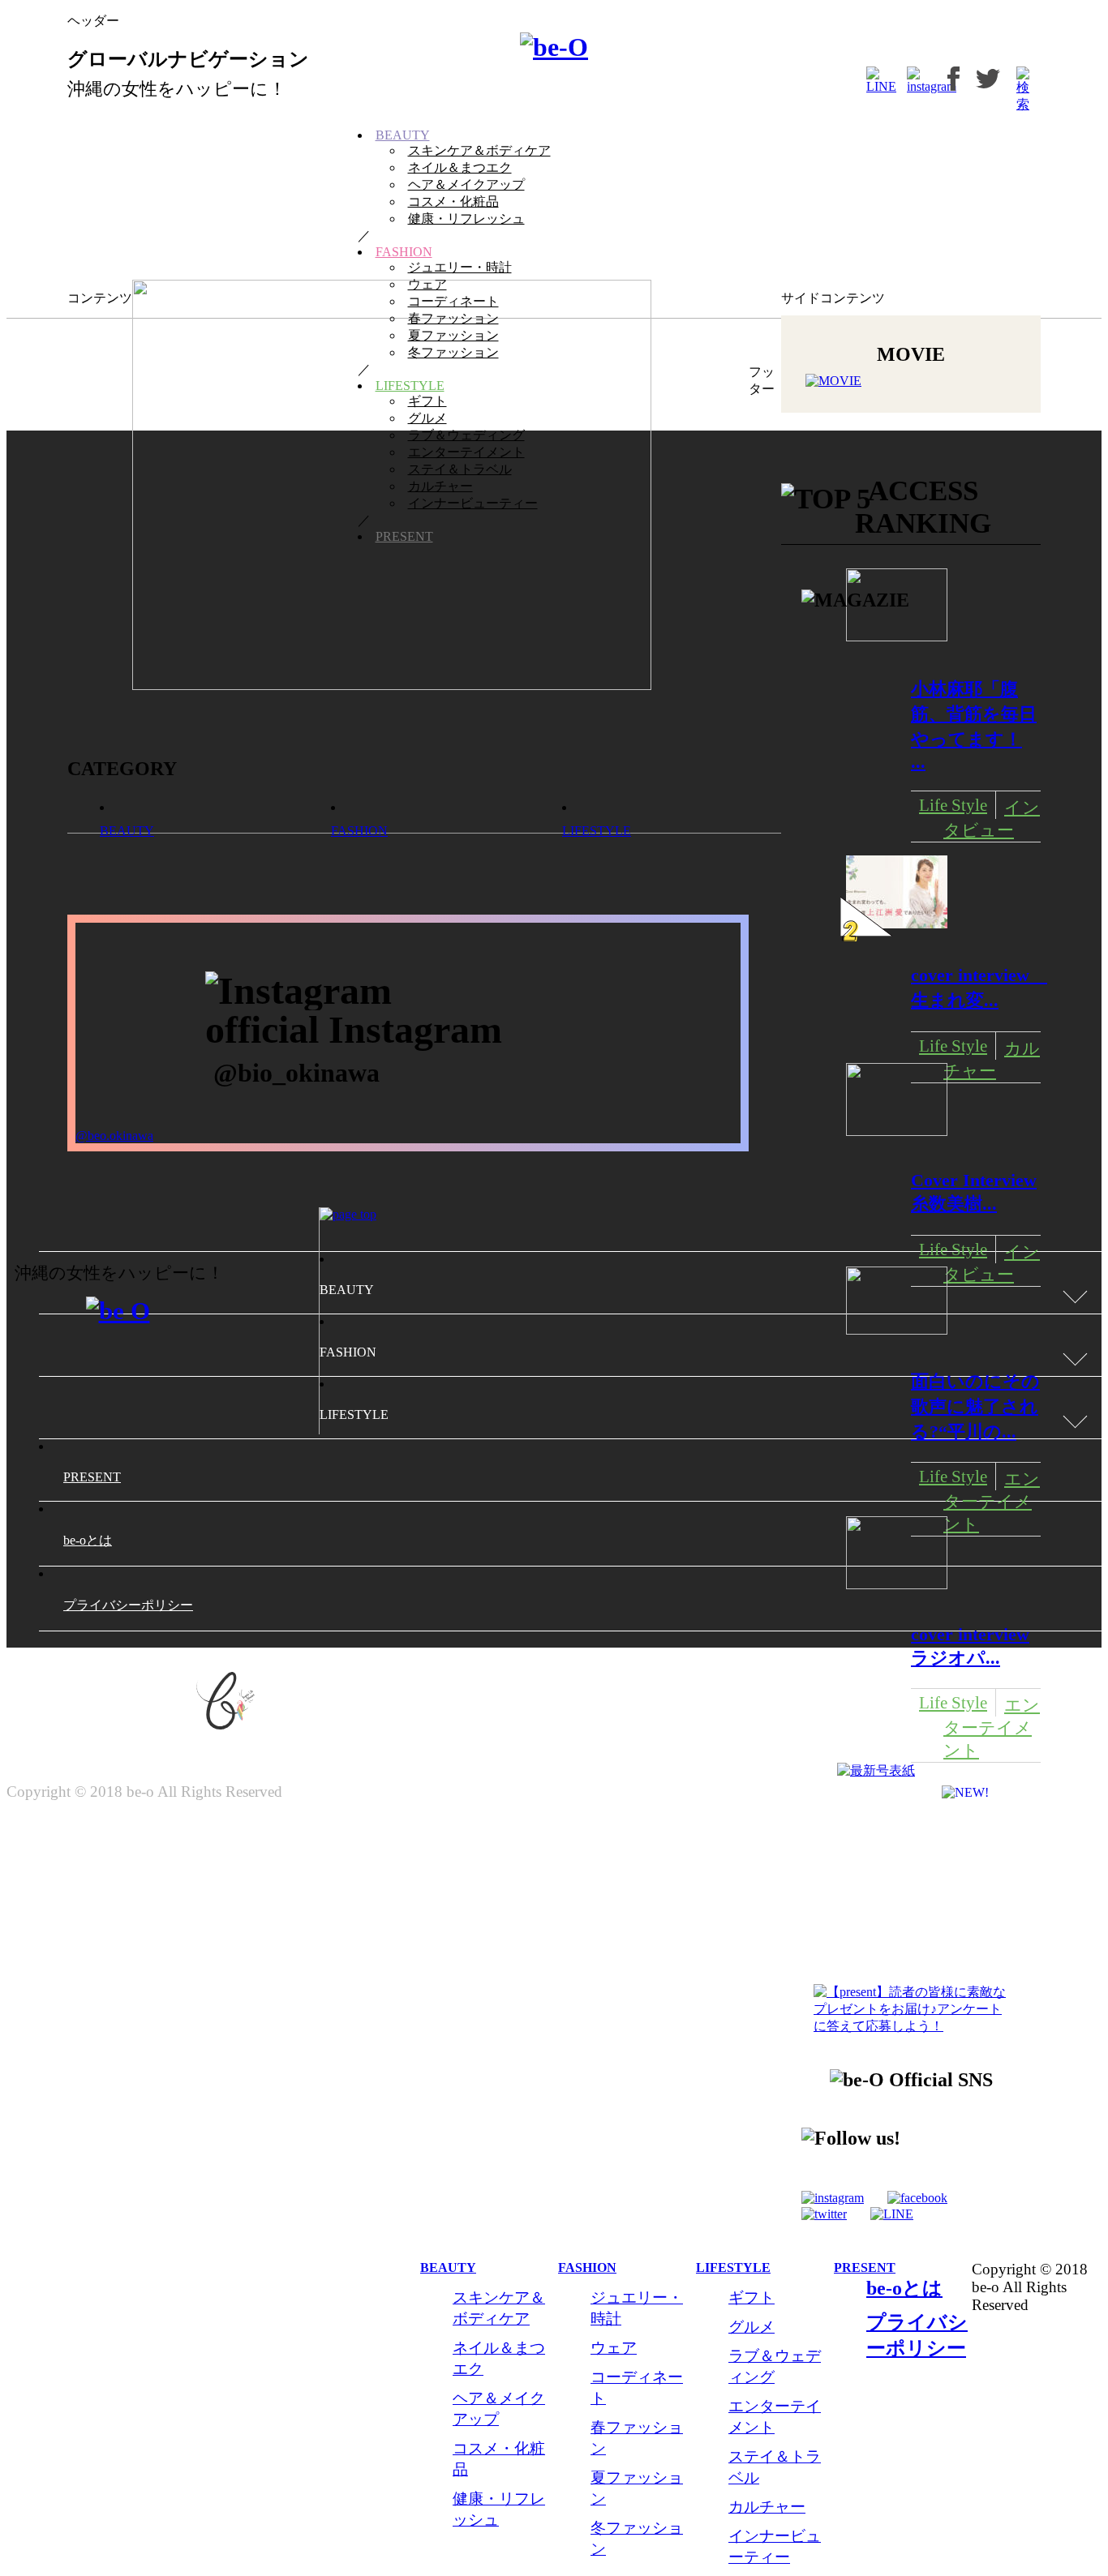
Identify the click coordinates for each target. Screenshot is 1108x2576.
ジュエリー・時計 (460, 267)
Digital (891, 1841)
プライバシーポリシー (128, 1605)
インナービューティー (473, 503)
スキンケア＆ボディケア (479, 150)
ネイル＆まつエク (460, 167)
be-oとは (904, 2288)
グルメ (427, 418)
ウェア (427, 284)
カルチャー (440, 486)
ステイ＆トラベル (460, 469)
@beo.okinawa (114, 1136)
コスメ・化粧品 (453, 201)
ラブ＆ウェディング (466, 435)
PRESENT (404, 536)
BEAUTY (403, 135)
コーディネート (453, 301)
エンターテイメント (466, 452)
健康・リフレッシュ (466, 219)
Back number (905, 1903)
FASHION (404, 252)
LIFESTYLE (410, 386)
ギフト (427, 401)
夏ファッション (453, 335)
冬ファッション (453, 352)
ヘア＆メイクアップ (466, 184)
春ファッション (453, 318)
